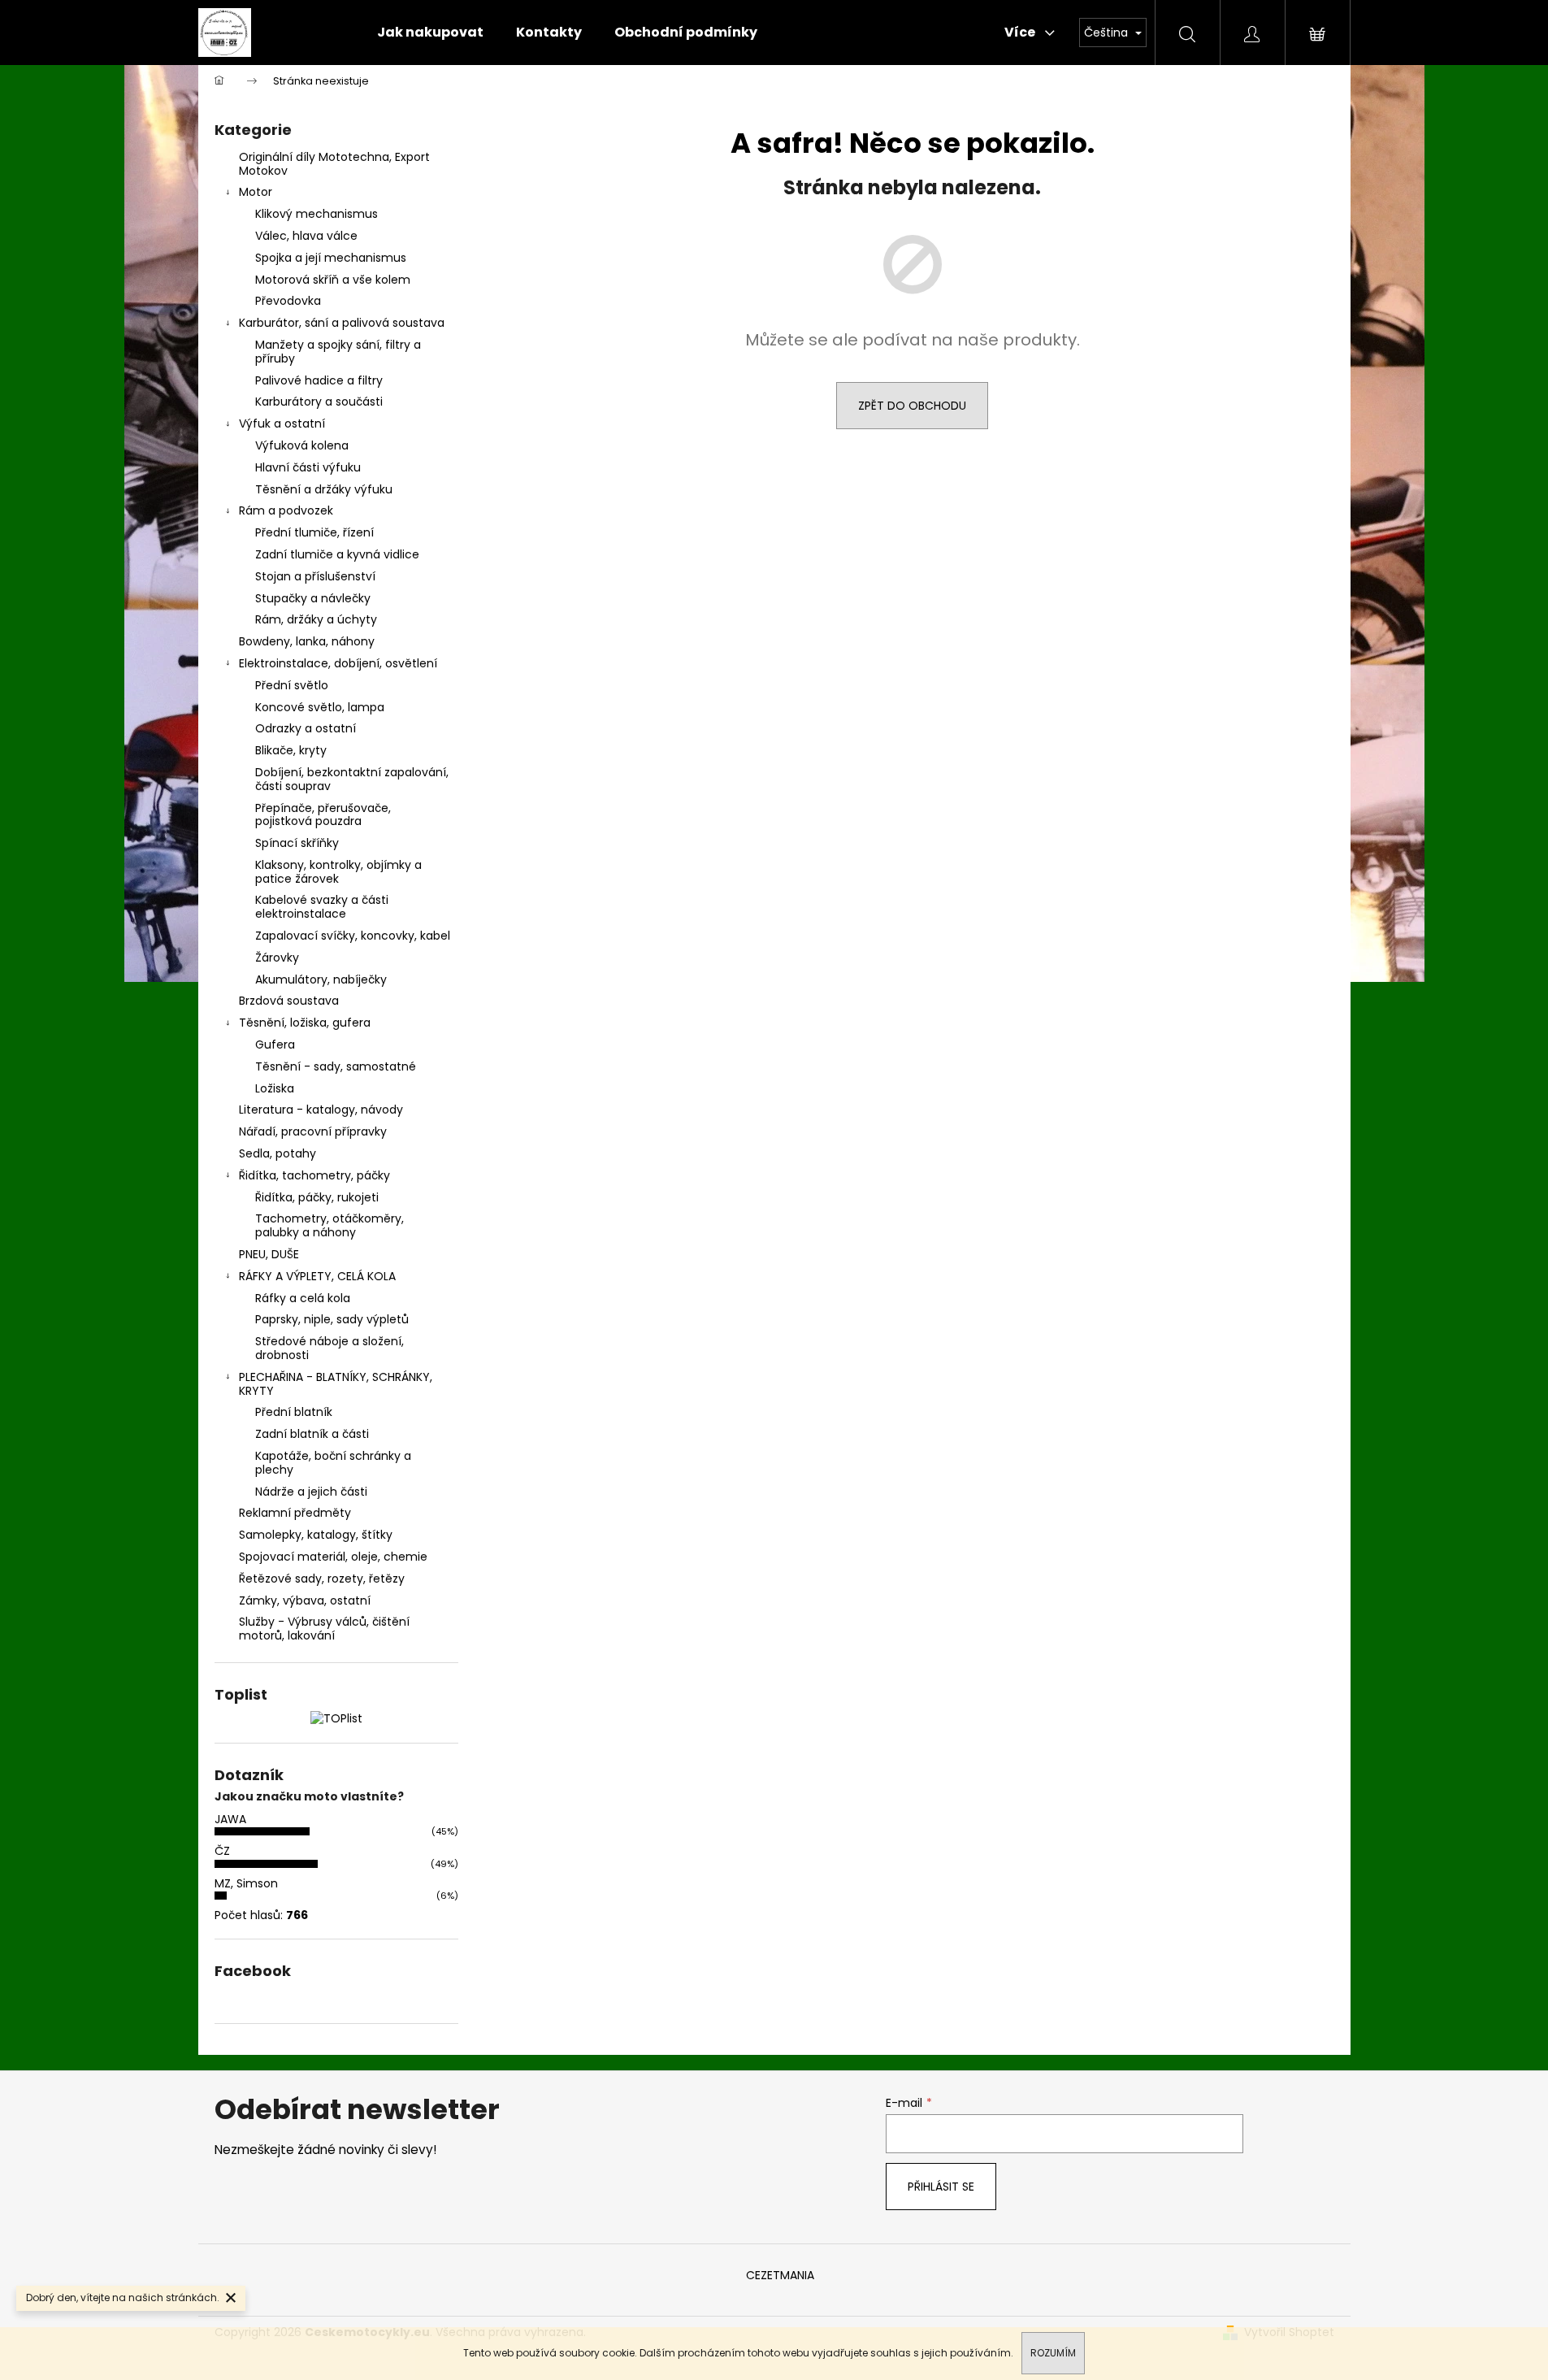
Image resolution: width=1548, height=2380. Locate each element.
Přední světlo (292, 685)
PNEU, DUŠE (269, 1254)
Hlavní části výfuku (308, 467)
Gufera (275, 1045)
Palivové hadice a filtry (319, 380)
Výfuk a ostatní (282, 423)
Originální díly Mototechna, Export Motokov (334, 164)
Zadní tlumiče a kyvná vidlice (337, 554)
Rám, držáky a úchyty (316, 619)
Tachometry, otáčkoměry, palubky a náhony (330, 1225)
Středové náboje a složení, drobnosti (330, 1348)
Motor (256, 192)
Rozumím (1053, 2353)
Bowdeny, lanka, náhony (307, 641)
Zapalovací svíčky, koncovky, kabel (353, 936)
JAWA (230, 1819)
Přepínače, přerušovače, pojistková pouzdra (323, 815)
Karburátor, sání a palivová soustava (342, 323)
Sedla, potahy (278, 1153)
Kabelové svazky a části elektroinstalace (322, 907)
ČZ (222, 1851)
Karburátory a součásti (319, 402)
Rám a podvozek (286, 510)
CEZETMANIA (780, 2275)
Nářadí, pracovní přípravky (313, 1131)
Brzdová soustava (289, 1001)
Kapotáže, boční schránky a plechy (333, 1463)
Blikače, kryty (291, 750)
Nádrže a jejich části (311, 1492)
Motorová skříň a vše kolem (333, 280)
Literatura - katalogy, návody (321, 1110)
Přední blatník (294, 1412)
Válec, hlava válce (306, 236)
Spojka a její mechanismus (331, 258)
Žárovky (277, 958)
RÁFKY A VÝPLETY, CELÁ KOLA (317, 1276)
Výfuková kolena (302, 445)
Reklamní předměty (295, 1513)
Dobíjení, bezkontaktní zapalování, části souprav (352, 779)
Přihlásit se (941, 2187)
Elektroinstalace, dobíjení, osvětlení (338, 663)
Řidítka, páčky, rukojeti (317, 1197)
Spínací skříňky (297, 843)
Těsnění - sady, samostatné (336, 1066)
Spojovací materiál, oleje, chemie (333, 1557)
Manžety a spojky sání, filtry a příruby (338, 352)
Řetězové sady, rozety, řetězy (322, 1579)
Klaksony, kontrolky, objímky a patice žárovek (338, 872)
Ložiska (275, 1088)
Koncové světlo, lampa (320, 707)
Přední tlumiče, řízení (314, 532)
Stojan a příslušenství (315, 576)
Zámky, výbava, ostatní (305, 1600)
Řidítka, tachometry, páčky (314, 1175)
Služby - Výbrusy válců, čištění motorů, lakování (324, 1629)
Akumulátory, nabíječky (321, 979)
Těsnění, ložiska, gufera (305, 1023)
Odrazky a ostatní (306, 728)
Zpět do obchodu (912, 406)
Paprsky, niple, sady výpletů (332, 1319)
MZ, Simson (246, 1883)
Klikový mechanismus (317, 214)
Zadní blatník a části (312, 1434)
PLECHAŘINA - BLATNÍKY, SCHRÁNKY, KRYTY (336, 1384)
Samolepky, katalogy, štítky (316, 1535)
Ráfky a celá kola (303, 1298)
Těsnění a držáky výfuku (324, 489)
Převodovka (288, 301)
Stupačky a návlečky (313, 598)
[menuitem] (430, 33)
